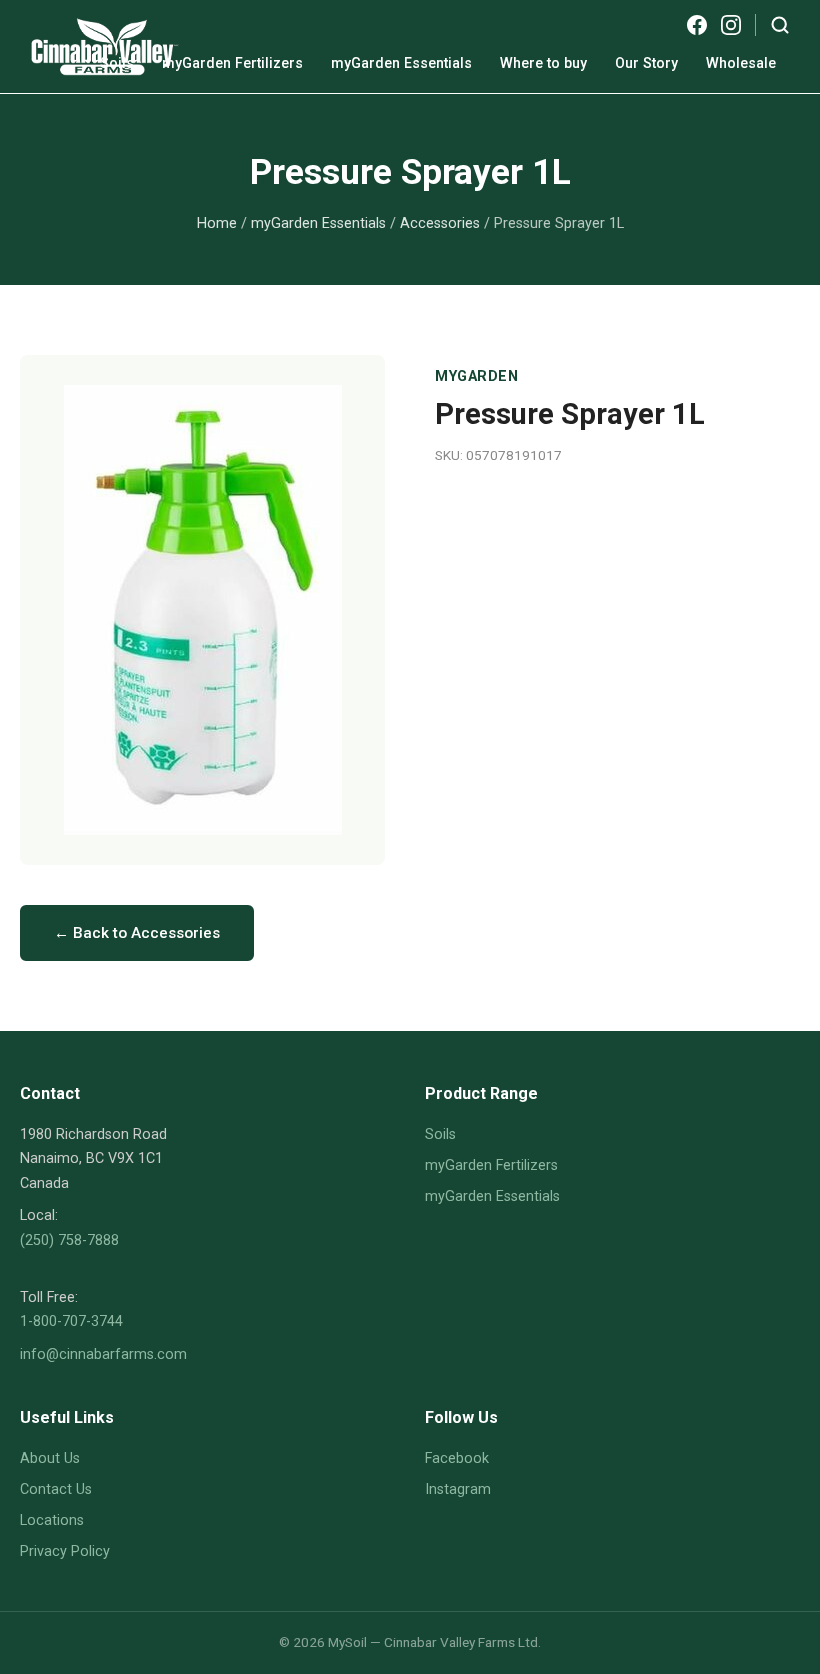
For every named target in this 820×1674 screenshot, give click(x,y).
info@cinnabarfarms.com (103, 1354)
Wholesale (741, 63)
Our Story (646, 63)
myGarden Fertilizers (232, 63)
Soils (117, 63)
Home (217, 223)
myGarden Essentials (401, 63)
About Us (50, 1458)
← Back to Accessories (137, 933)
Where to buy (543, 63)
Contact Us (56, 1489)
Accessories (440, 223)
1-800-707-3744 (71, 1321)
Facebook (457, 1458)
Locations (52, 1520)
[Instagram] (731, 25)
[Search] (780, 25)
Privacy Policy (65, 1551)
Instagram (458, 1489)
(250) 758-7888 (69, 1240)
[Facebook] (697, 25)
